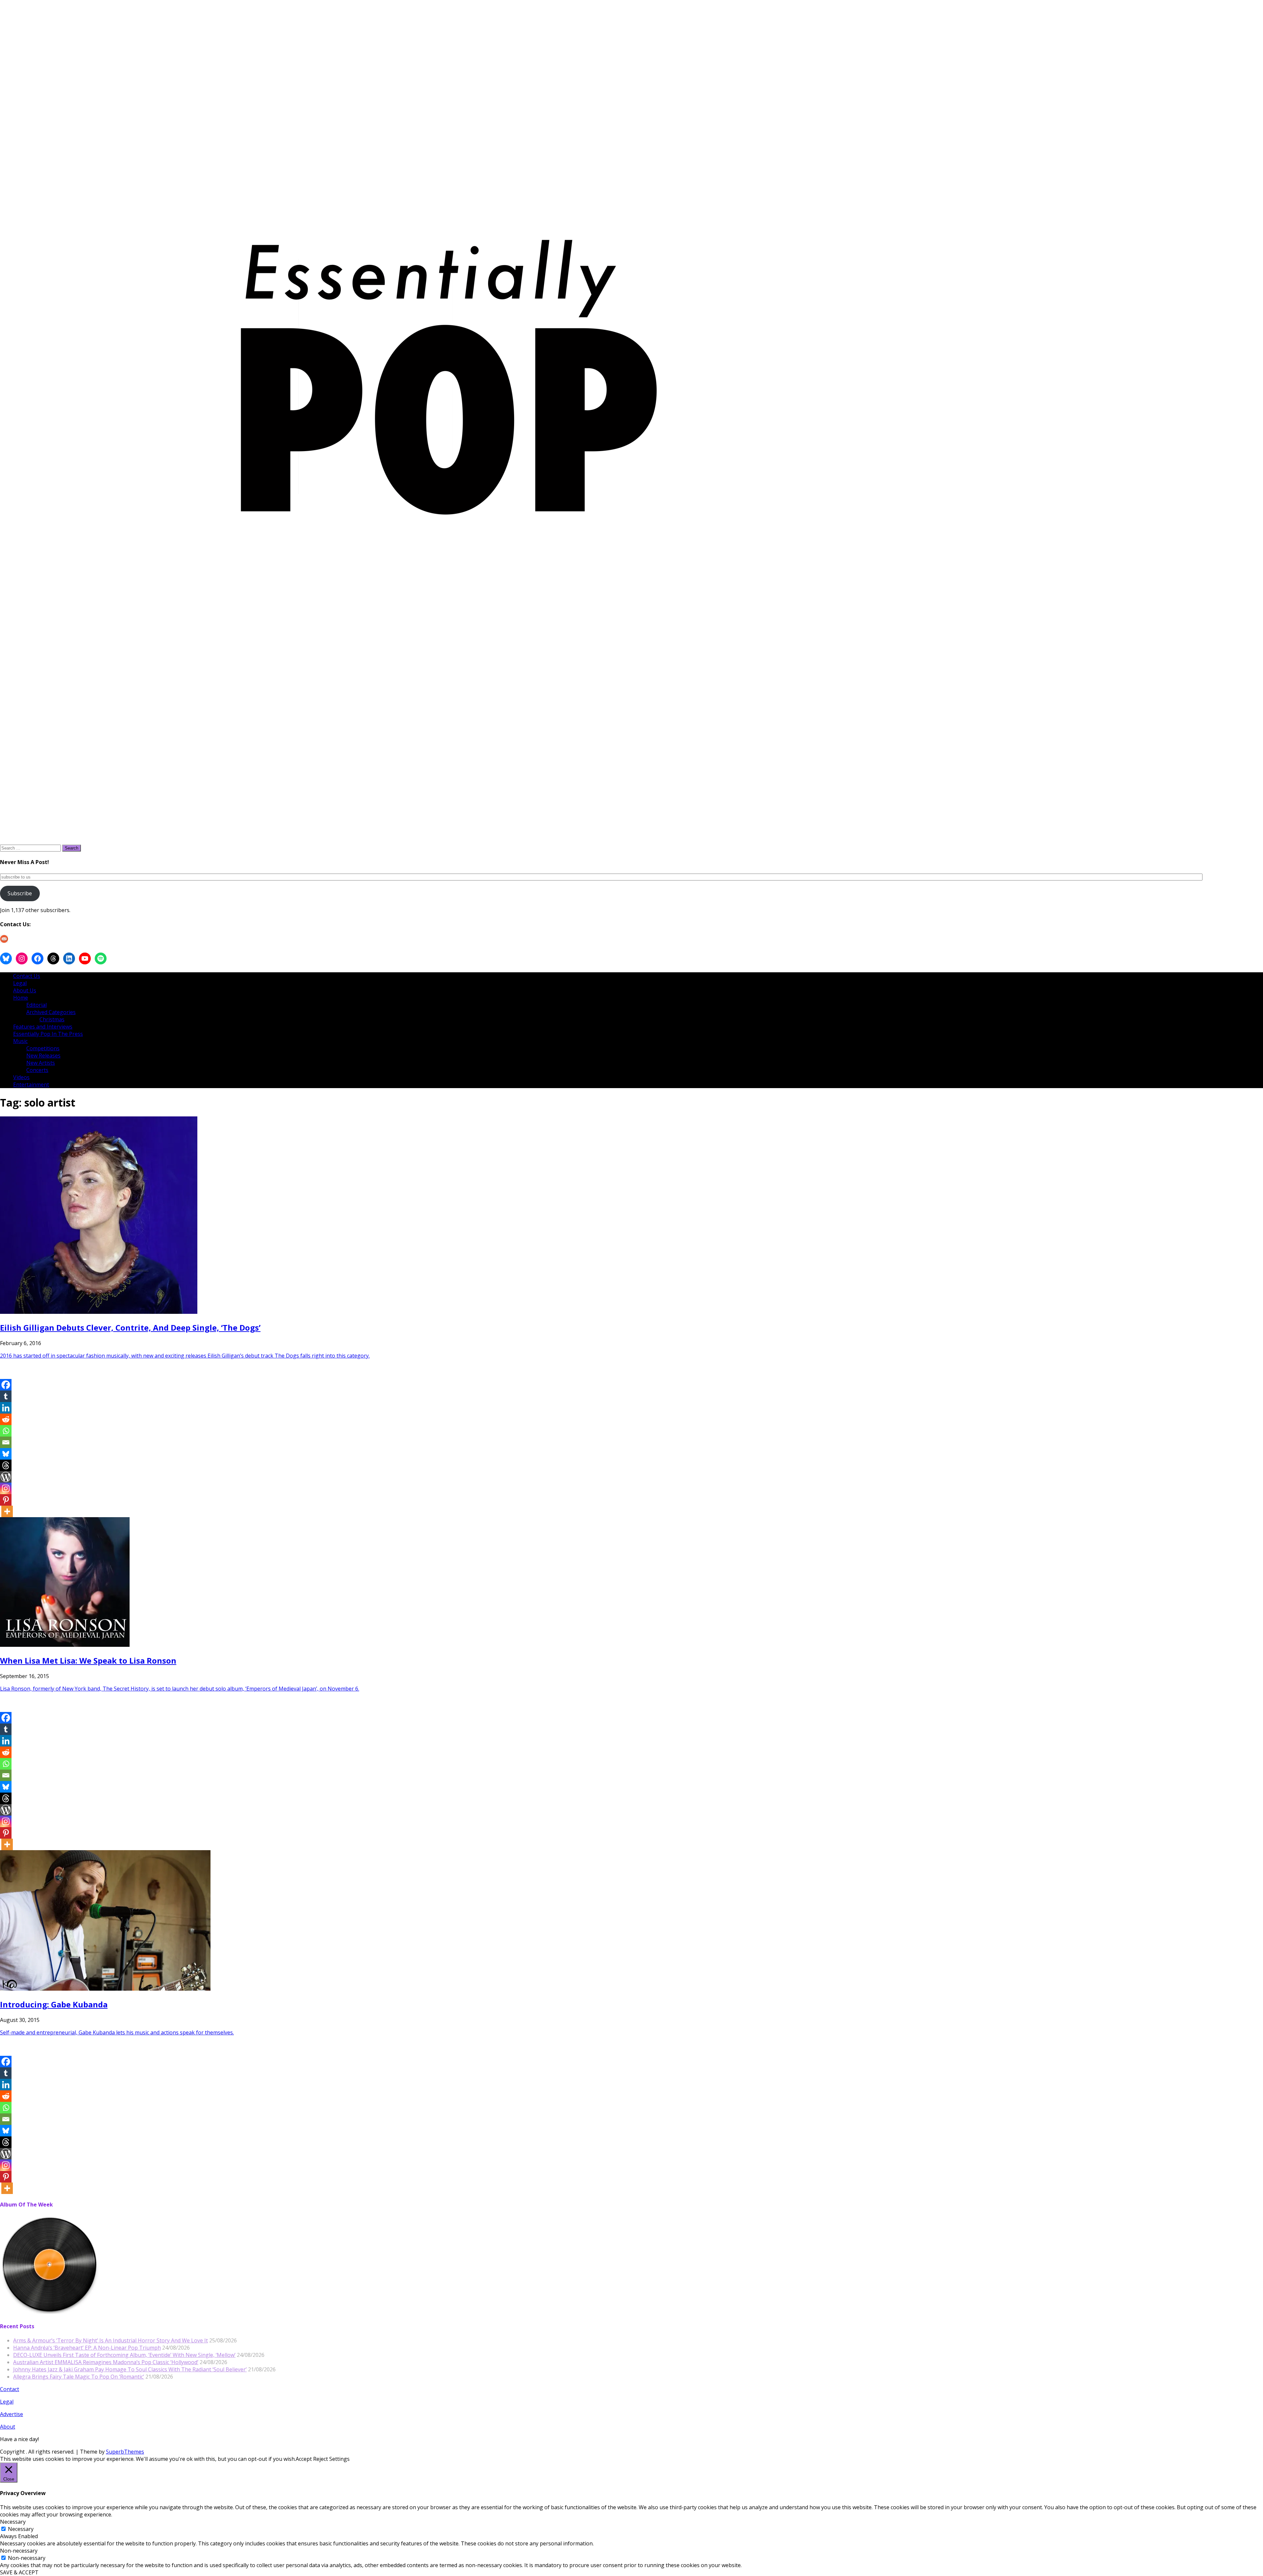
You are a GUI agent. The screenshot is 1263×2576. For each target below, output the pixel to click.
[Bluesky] (6, 1454)
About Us (25, 990)
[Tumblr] (6, 1396)
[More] (7, 1511)
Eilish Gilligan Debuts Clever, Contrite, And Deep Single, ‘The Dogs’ (130, 1327)
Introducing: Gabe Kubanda (54, 2004)
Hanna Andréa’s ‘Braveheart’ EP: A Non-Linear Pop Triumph (87, 2348)
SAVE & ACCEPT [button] (19, 2572)
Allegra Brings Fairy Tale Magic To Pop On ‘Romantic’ (79, 2377)
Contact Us (27, 976)
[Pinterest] (6, 1500)
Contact (10, 2389)
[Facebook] (6, 1385)
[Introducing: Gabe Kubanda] (105, 1989)
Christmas (52, 1019)
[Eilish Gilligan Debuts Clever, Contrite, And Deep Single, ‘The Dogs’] (99, 1312)
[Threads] (6, 1465)
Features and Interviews (43, 1027)
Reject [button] (321, 2459)
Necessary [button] (13, 2522)
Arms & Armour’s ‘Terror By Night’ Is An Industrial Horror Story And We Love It (111, 2340)
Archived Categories (51, 1012)
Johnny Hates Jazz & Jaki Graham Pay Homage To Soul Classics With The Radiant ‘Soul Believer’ (130, 2369)
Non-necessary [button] (19, 2551)
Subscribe (20, 893)
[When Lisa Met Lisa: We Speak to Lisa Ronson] (65, 1645)
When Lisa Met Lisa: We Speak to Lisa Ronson (88, 1660)
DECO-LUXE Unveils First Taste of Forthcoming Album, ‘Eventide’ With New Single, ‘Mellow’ (124, 2355)
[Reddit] (6, 1419)
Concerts (37, 1070)
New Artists (41, 1063)
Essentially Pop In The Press (48, 1034)
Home (21, 998)
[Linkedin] (6, 1408)
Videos (21, 1077)
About (8, 2427)
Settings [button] (339, 2459)
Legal (20, 983)
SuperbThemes (125, 2452)
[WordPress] (6, 1477)
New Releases (43, 1056)
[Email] (6, 1442)
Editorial (37, 1005)
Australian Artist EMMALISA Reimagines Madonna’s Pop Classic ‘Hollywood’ (106, 2362)
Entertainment (31, 1084)
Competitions (43, 1048)
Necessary (21, 2529)
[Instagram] (6, 1488)
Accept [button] (304, 2459)
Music (20, 1041)
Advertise (12, 2414)
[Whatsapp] (6, 1431)
